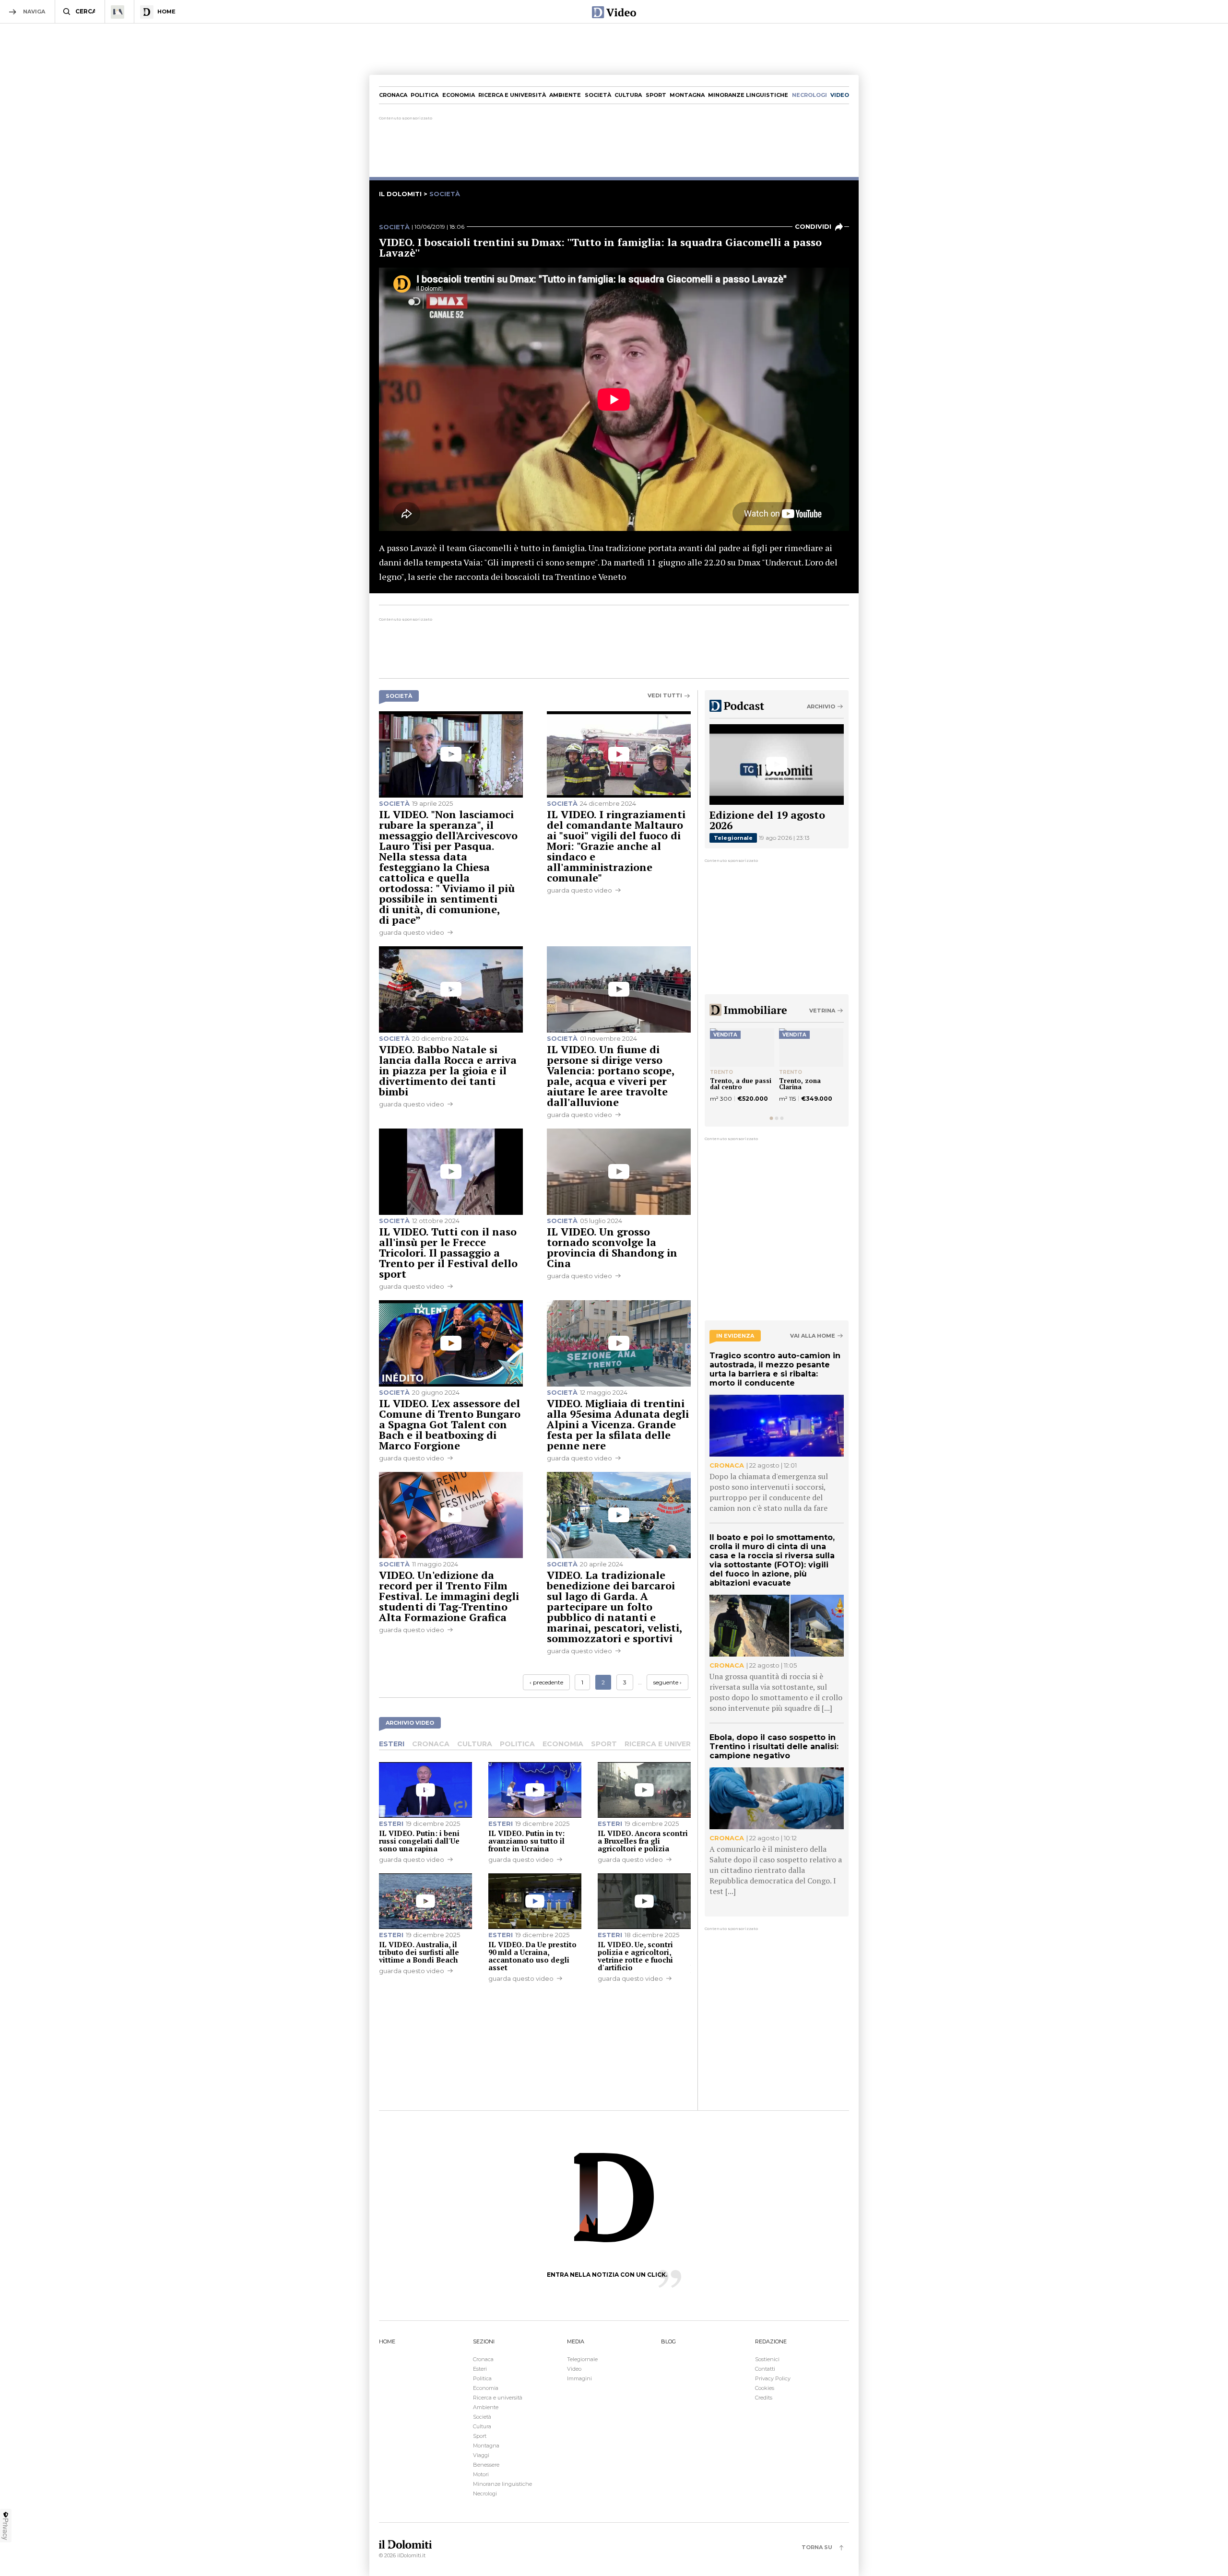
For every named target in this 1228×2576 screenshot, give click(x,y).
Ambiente (565, 95)
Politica (425, 95)
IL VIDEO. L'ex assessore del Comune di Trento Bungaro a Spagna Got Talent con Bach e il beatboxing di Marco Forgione (450, 1424)
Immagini (579, 2378)
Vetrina (822, 1011)
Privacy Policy (773, 2378)
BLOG (668, 2341)
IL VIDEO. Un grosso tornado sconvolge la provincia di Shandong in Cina (612, 1247)
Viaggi (481, 2455)
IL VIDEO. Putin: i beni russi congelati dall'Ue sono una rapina (419, 1841)
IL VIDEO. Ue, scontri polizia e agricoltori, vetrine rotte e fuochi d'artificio (635, 1956)
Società (598, 95)
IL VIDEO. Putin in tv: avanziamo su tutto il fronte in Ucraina (526, 1841)
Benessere (486, 2465)
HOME (387, 2341)
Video (574, 2369)
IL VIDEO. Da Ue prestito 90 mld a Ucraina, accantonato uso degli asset (532, 1956)
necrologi (809, 95)
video (840, 95)
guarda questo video (412, 932)
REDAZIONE (771, 2341)
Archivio (821, 706)
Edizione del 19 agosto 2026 (767, 820)
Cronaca (393, 95)
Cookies (765, 2388)
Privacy (6, 2529)
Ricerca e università (512, 95)
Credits (764, 2398)
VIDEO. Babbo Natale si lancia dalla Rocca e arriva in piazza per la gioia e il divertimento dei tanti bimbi (448, 1070)
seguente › (667, 1682)
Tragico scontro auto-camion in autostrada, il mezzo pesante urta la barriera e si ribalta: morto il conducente (775, 1369)
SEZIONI (484, 2341)
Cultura (628, 95)
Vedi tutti (665, 696)
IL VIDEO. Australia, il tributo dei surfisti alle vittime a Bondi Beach (419, 1952)
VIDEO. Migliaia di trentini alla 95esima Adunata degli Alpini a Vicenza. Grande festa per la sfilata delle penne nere (618, 1424)
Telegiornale (733, 838)
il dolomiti (400, 194)
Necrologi (485, 2494)
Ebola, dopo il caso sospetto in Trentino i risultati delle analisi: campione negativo (774, 1747)
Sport (656, 95)
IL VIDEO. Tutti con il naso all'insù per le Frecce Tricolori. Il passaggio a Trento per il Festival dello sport (448, 1253)
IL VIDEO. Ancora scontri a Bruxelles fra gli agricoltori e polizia (643, 1841)
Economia (459, 95)
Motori (481, 2474)
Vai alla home (813, 1336)
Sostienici (767, 2359)
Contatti (765, 2369)
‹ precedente (546, 1682)
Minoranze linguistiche (748, 95)
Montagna (687, 95)
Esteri (392, 1744)
